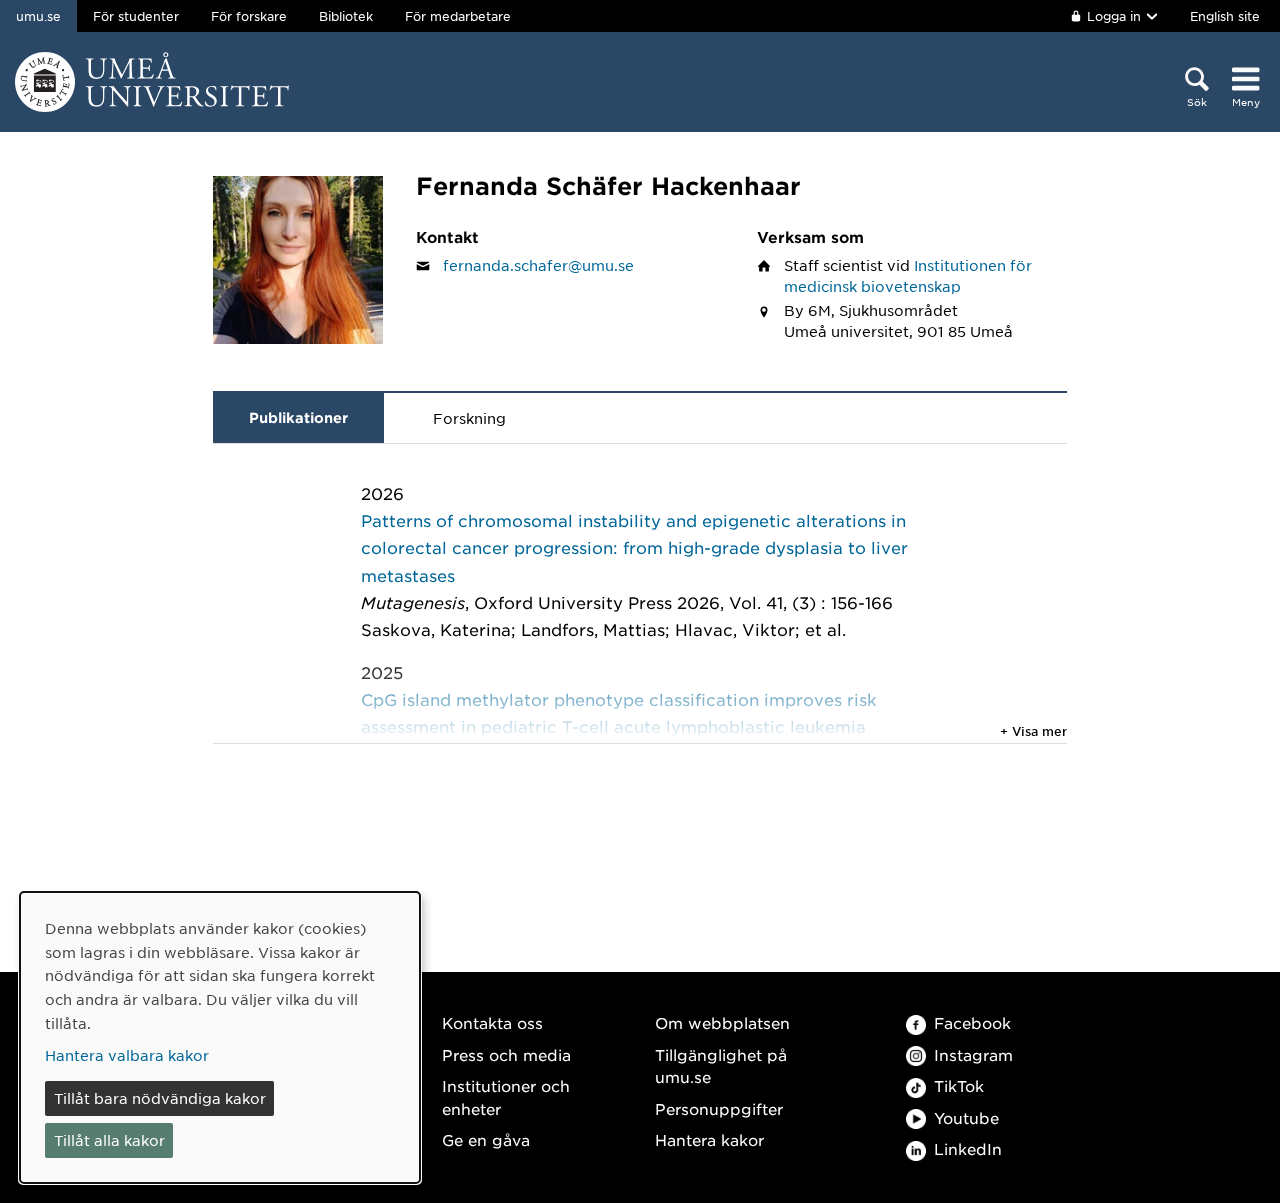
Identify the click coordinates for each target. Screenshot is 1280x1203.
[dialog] (220, 1037)
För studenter (136, 16)
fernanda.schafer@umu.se (538, 265)
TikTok (959, 1085)
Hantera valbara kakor (127, 1055)
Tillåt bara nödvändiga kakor (160, 1098)
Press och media (506, 1054)
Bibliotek (346, 16)
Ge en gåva (486, 1139)
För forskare (249, 16)
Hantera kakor (709, 1139)
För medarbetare (458, 16)
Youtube (966, 1117)
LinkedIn (968, 1148)
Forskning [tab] (469, 418)
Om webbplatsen (722, 1022)
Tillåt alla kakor (109, 1140)
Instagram (973, 1054)
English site (1225, 16)
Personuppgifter (719, 1108)
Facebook (972, 1022)
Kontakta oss (492, 1022)
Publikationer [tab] (298, 417)
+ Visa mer (1033, 731)
